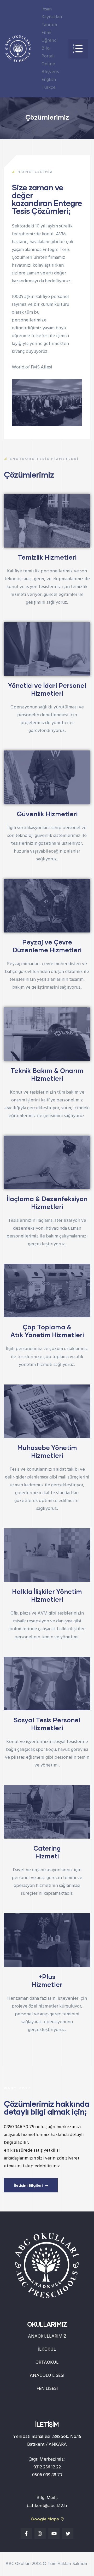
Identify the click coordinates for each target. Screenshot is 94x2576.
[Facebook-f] (26, 2533)
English (49, 80)
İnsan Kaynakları (52, 13)
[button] (78, 49)
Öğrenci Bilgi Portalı (50, 48)
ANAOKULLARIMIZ (47, 2336)
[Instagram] (40, 2533)
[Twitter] (68, 2533)
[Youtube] (54, 2533)
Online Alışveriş (50, 68)
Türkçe (49, 88)
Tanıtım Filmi (49, 29)
